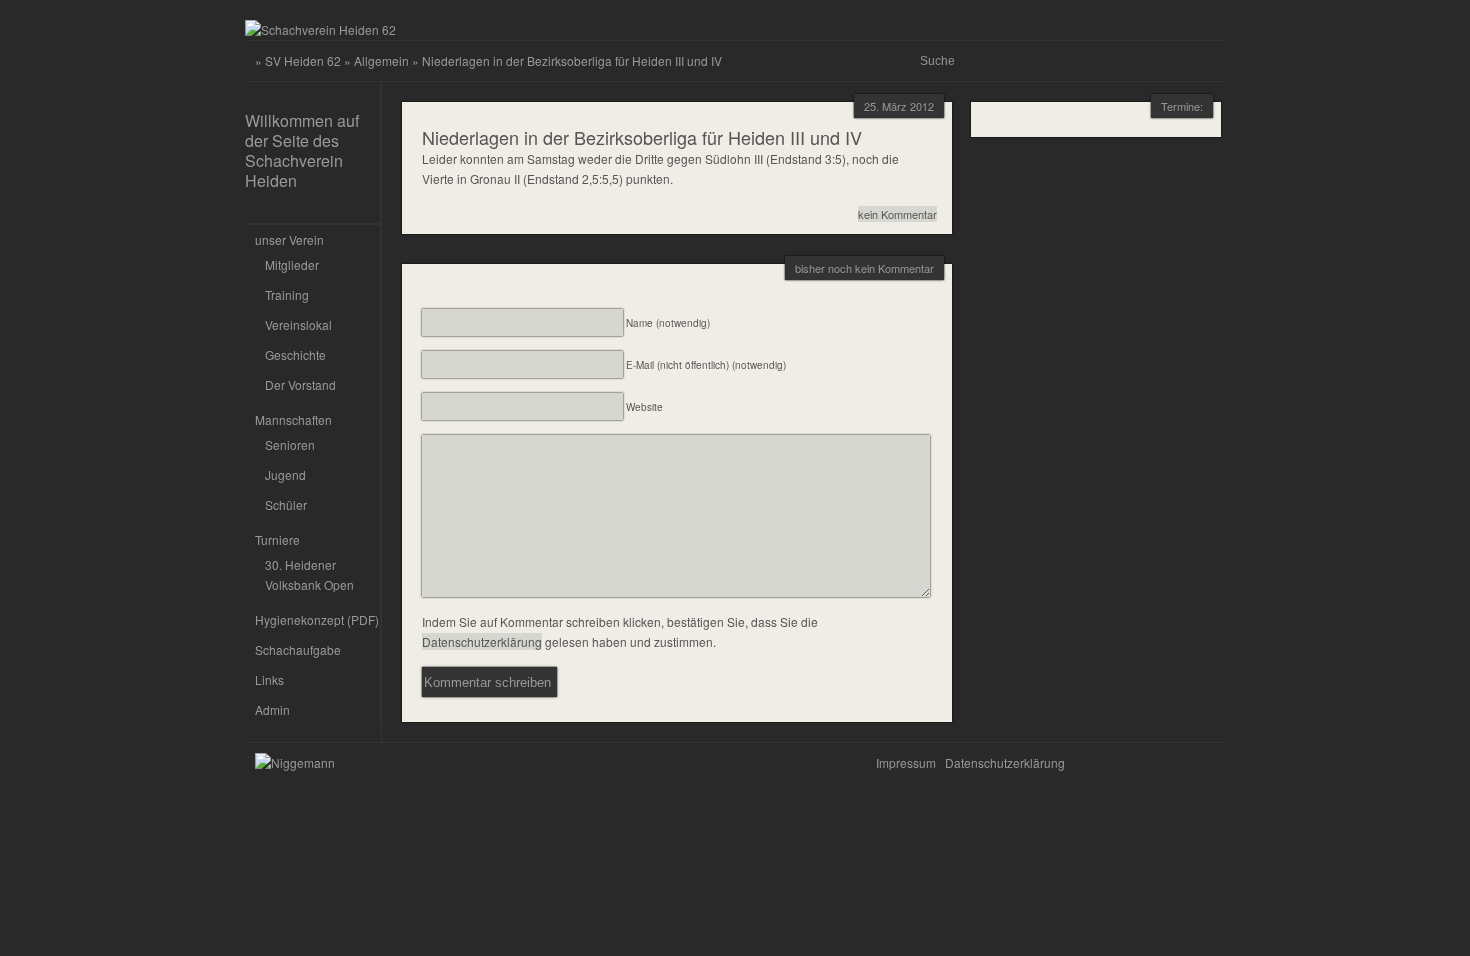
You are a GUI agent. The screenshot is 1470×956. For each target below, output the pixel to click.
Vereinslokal (298, 324)
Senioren (290, 444)
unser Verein (289, 239)
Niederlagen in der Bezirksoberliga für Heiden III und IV (642, 137)
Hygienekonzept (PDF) (317, 619)
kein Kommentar (897, 214)
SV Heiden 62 (303, 60)
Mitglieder (292, 264)
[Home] (320, 29)
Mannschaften (293, 419)
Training (287, 294)
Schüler (286, 504)
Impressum (906, 762)
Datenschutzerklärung (482, 641)
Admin (272, 709)
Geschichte (295, 354)
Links (269, 679)
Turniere (277, 539)
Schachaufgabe (298, 649)
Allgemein (381, 60)
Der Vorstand (300, 384)
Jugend (285, 474)
